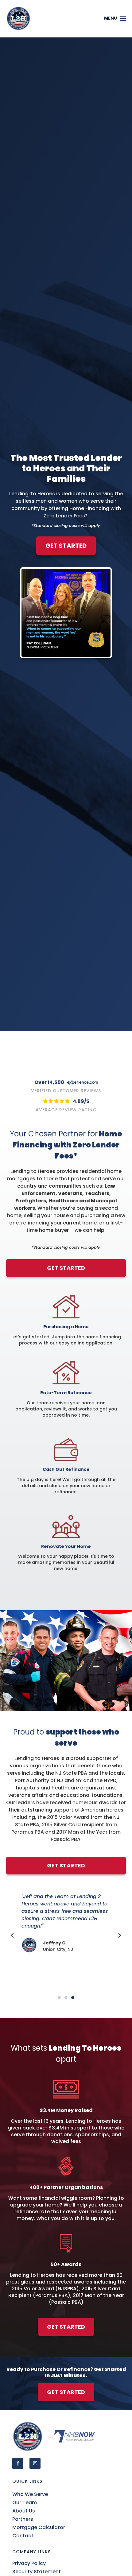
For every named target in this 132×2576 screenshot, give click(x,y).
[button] (115, 19)
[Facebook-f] (18, 2463)
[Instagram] (35, 2463)
